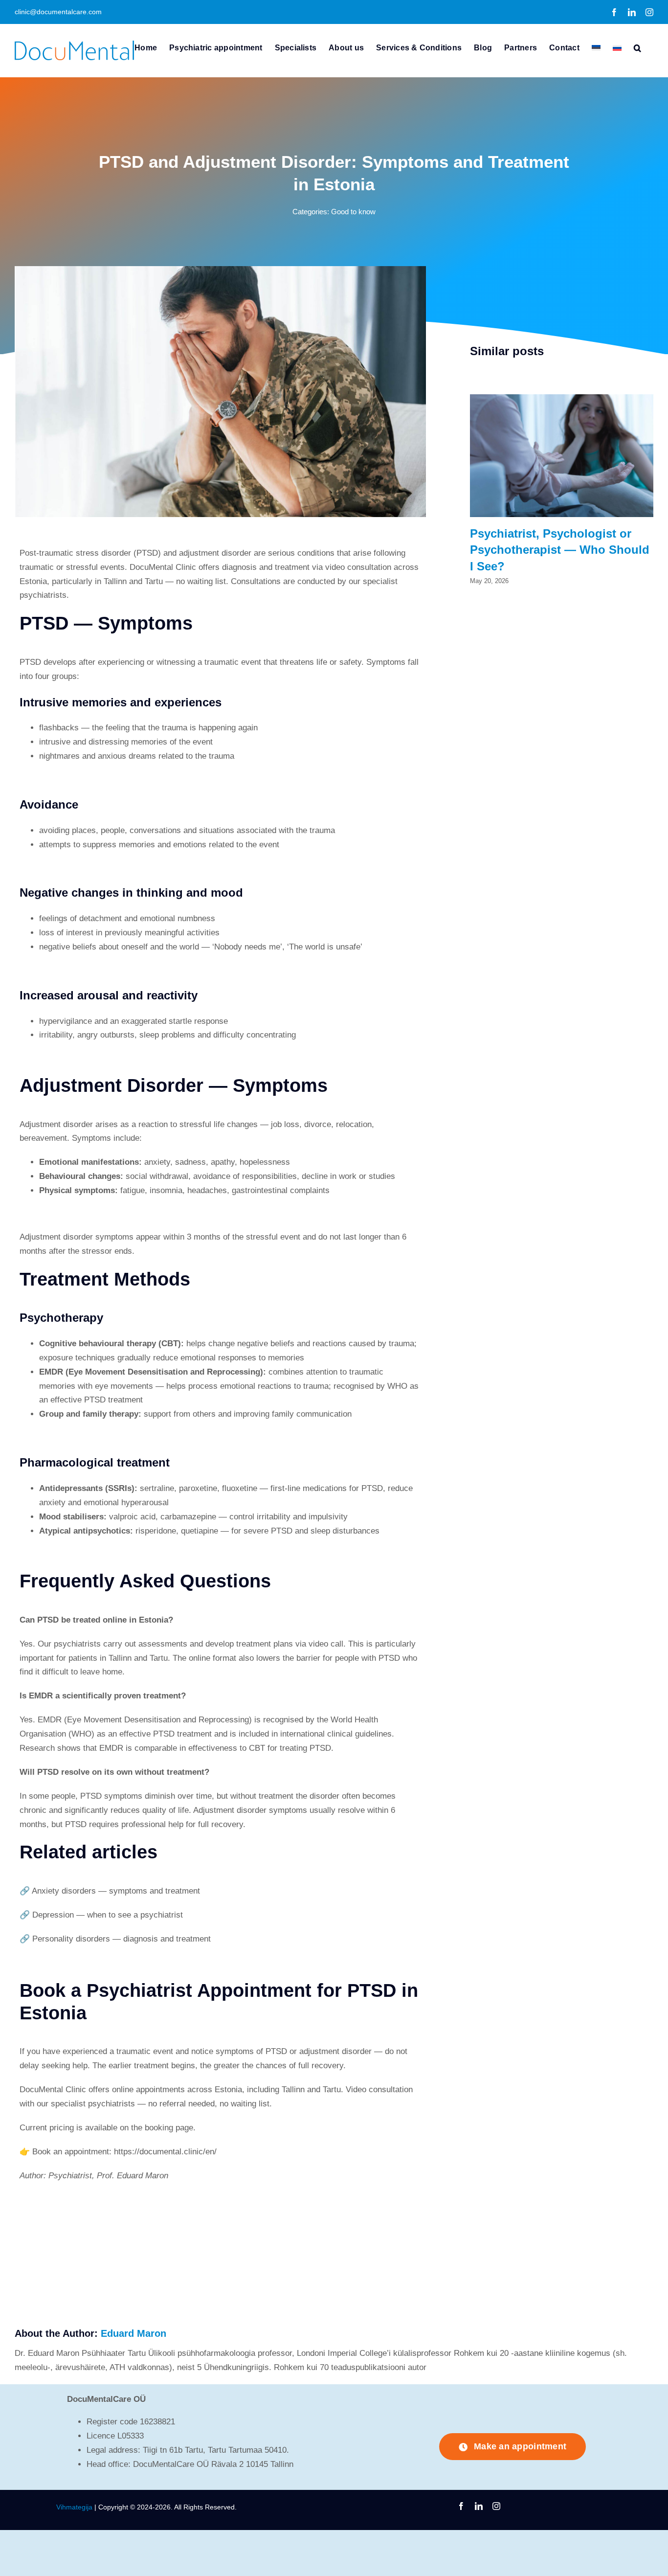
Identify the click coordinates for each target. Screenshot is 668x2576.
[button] (637, 47)
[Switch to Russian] (617, 47)
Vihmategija (74, 2507)
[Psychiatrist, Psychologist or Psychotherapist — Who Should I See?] (562, 399)
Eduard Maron (134, 2333)
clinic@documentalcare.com (58, 12)
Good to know (353, 212)
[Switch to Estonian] (596, 47)
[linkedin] (479, 2506)
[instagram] (496, 2506)
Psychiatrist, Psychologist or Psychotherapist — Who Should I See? (560, 550)
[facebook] (461, 2506)
